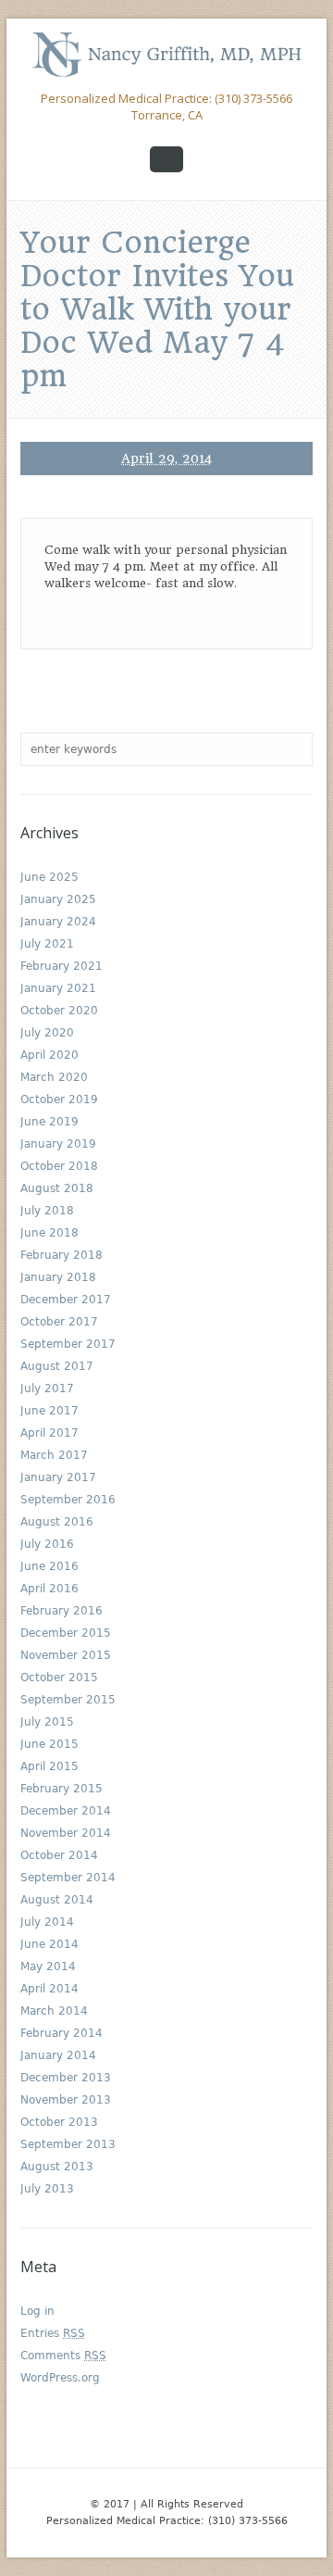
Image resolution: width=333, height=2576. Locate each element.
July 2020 (47, 1033)
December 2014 (66, 1811)
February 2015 (62, 1789)
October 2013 (59, 2122)
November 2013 (66, 2100)
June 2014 (49, 1944)
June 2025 (49, 877)
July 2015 (47, 1722)
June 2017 (49, 1411)
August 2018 (57, 1188)
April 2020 (49, 1055)
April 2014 (49, 1989)
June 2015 (49, 1744)
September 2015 (68, 1700)
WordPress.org (60, 2378)
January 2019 (58, 1144)
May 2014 (48, 1967)
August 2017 (57, 1366)
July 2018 (47, 1211)
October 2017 (59, 1322)
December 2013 (66, 2078)
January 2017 (58, 1477)
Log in (37, 2311)
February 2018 (62, 1255)
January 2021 (58, 988)
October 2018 (59, 1166)
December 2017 (66, 1300)
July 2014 (47, 1922)
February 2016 (62, 1611)
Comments (63, 2356)
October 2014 (59, 1855)
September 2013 (68, 2144)
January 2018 (58, 1277)
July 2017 (47, 1389)
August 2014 (57, 1900)
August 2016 (57, 1522)
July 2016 (47, 1544)
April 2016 (49, 1589)
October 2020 (59, 1011)
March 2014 (54, 2011)
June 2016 (49, 1566)
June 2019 (49, 1122)
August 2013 (57, 2167)
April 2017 (49, 1433)
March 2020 (54, 1077)
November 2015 (66, 1655)
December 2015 (66, 1633)
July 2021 (47, 944)
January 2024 (58, 922)
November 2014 (66, 1833)
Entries (53, 2333)
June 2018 (49, 1233)
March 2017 (54, 1455)
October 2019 (59, 1100)
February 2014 (62, 2033)
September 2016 (68, 1500)
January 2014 (58, 2055)
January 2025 (58, 899)
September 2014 (68, 1878)
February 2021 (62, 966)
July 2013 (47, 2189)
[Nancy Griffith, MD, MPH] (166, 54)
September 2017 (68, 1344)
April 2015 (49, 1766)
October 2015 (59, 1678)
